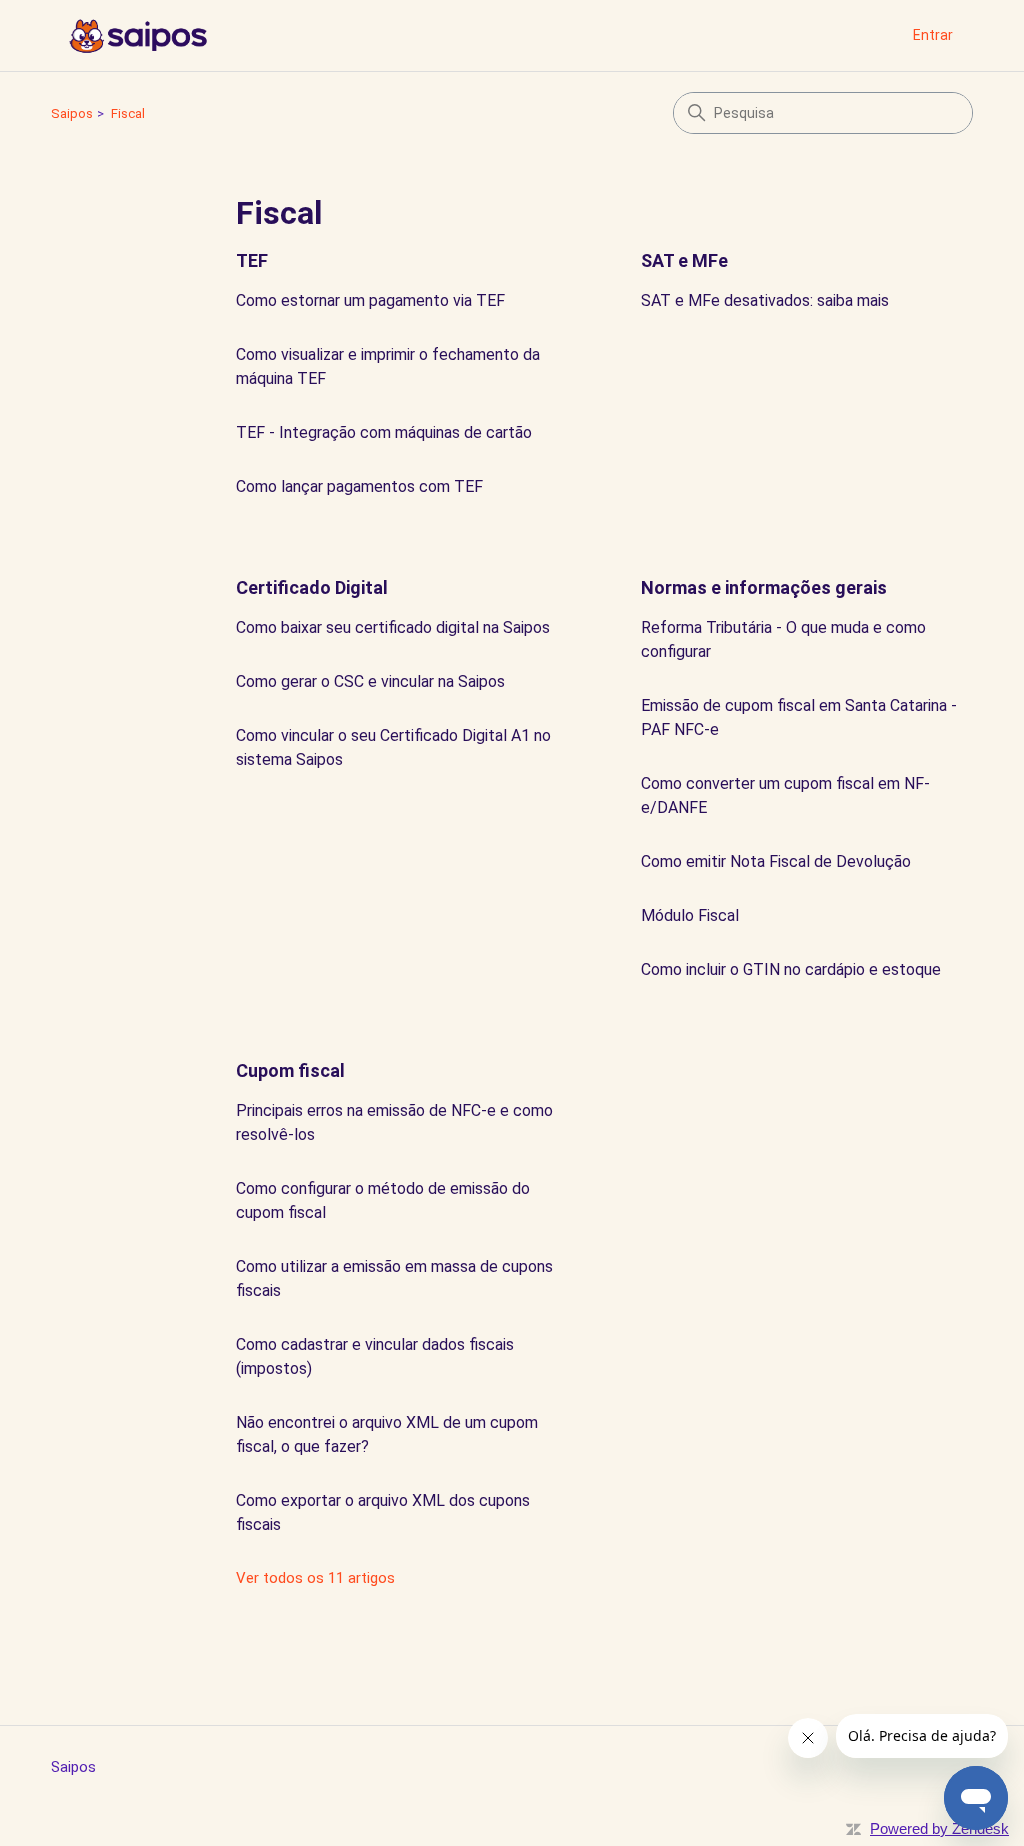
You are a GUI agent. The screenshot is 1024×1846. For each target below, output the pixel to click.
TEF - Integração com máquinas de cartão (384, 432)
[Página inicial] (137, 36)
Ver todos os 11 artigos (315, 1578)
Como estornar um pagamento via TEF (370, 300)
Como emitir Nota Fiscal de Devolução (776, 861)
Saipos (72, 113)
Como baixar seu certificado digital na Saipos (393, 627)
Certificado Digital (312, 587)
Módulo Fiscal (690, 915)
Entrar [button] (933, 35)
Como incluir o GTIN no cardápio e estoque (791, 969)
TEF (252, 260)
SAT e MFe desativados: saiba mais (765, 300)
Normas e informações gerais (764, 587)
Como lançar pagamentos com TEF (359, 486)
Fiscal (128, 113)
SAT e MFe (684, 260)
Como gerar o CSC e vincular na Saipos (370, 681)
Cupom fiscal (290, 1070)
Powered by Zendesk (939, 1828)
